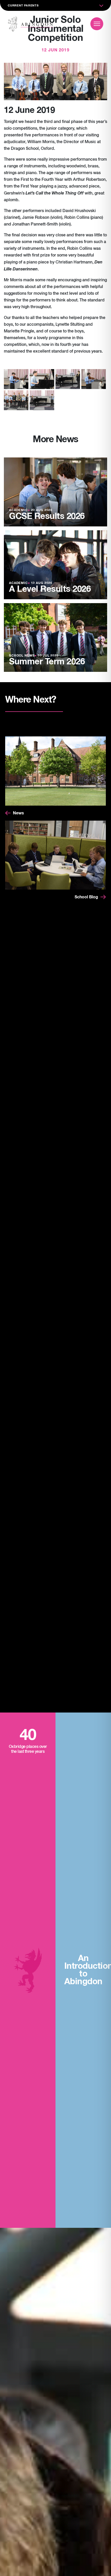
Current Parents (23, 6)
